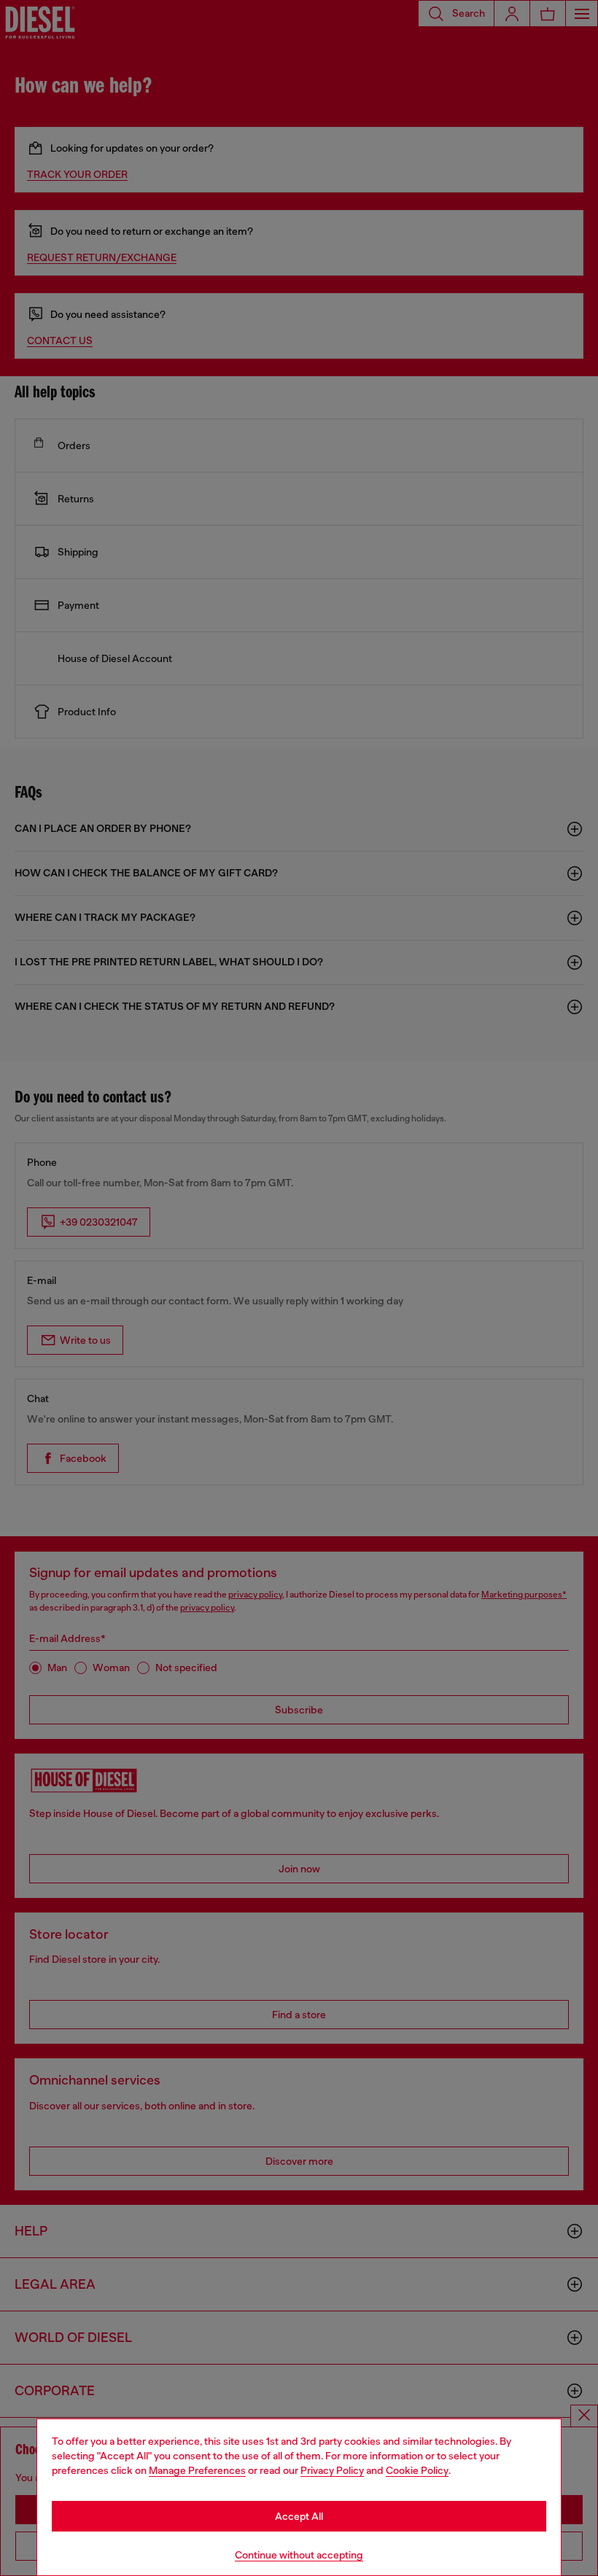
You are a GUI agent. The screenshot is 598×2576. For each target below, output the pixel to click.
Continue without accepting (299, 2555)
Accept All (299, 2516)
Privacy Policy (332, 2470)
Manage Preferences (197, 2470)
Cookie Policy (417, 2470)
